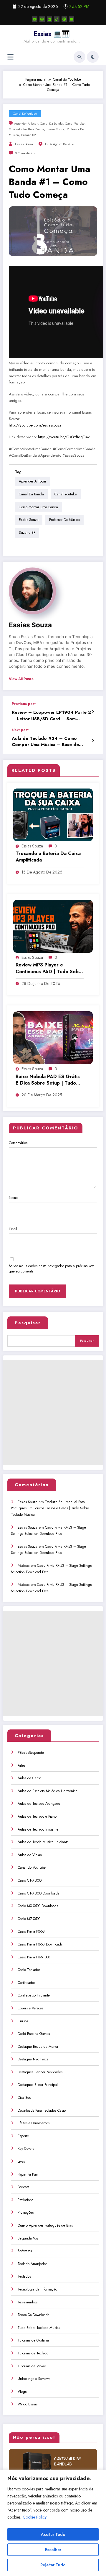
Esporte (23, 2136)
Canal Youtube (75, 124)
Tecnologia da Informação (37, 2289)
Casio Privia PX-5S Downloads (40, 1944)
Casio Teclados (29, 1970)
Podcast (23, 2187)
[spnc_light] (93, 57)
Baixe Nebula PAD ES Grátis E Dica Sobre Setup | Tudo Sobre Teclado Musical (48, 1080)
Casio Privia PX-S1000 (34, 1957)
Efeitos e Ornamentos (34, 2123)
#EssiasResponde (31, 1753)
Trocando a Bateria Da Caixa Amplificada (48, 857)
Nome (13, 1198)
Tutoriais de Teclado (33, 2353)
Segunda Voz (28, 2238)
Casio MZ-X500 (29, 1919)
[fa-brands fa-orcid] (64, 19)
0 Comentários (25, 153)
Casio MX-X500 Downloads (38, 1906)
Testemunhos (28, 2302)
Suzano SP (28, 135)
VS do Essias (28, 2404)
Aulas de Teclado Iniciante (38, 1829)
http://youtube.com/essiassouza (35, 425)
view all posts (21, 679)
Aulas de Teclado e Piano (37, 1817)
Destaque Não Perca (33, 2059)
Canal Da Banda (51, 124)
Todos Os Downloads (33, 2315)
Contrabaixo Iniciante (34, 1995)
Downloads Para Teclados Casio (42, 2111)
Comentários (18, 1143)
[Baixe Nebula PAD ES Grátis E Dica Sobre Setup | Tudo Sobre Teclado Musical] (53, 1037)
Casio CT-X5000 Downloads (38, 1893)
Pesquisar (28, 1323)
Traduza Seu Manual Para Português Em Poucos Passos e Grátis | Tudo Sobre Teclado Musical (50, 1508)
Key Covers (26, 2149)
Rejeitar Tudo (53, 2565)
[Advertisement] (53, 1413)
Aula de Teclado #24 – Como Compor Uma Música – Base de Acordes (45, 742)
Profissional (26, 2200)
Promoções (26, 2213)
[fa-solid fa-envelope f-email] (72, 19)
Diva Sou (24, 2098)
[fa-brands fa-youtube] (35, 19)
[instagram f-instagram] (42, 19)
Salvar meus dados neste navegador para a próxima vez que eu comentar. (51, 1269)
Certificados (26, 1983)
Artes (21, 1766)
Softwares (25, 2251)
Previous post (24, 704)
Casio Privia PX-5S (31, 1931)
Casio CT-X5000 (30, 1880)
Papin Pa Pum (28, 2174)
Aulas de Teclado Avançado (39, 1804)
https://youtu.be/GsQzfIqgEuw (64, 437)
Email (13, 1229)
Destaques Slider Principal (38, 2085)
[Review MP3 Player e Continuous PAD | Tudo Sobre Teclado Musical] (53, 926)
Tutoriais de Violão (32, 2366)
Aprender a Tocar (26, 124)
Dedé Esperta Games (34, 2034)
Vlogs (22, 2392)
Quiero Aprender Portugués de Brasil (46, 2225)
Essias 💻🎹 (52, 34)
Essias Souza (56, 129)
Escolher (53, 2550)
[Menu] (10, 57)
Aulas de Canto (29, 1778)
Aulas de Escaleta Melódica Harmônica (48, 1791)
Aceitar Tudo (53, 2534)
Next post (20, 730)
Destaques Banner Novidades (40, 2072)
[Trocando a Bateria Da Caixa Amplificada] (53, 814)
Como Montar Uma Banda (26, 129)
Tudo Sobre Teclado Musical (39, 2328)
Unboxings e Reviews (34, 2379)
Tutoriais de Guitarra (33, 2340)
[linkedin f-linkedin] (49, 19)
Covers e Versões (30, 2008)
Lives (21, 2162)
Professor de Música (64, 520)
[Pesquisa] (79, 57)
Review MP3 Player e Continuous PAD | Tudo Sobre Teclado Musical (50, 968)
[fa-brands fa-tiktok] (57, 19)
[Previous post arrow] (93, 712)
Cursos (23, 2021)
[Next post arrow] (93, 741)
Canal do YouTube (25, 114)
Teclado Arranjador (32, 2264)
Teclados (24, 2276)
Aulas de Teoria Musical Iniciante (43, 1842)
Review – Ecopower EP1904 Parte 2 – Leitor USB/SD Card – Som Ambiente (51, 716)
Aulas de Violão (30, 1855)
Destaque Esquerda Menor (38, 2047)
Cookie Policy (35, 2517)
